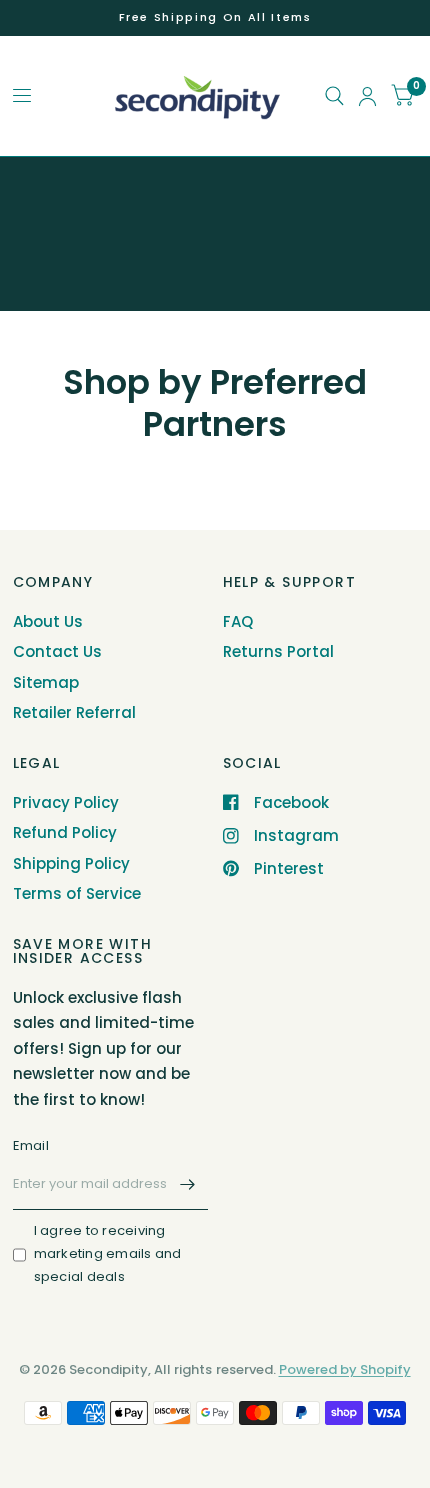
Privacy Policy (66, 802)
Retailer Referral (74, 712)
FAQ (238, 621)
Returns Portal (278, 651)
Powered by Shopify (345, 1369)
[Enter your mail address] (188, 1184)
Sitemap (46, 682)
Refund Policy (65, 832)
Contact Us (57, 651)
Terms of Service (77, 893)
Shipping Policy (71, 863)
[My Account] (367, 96)
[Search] (334, 96)
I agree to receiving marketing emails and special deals (108, 1253)
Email (31, 1145)
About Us (48, 621)
